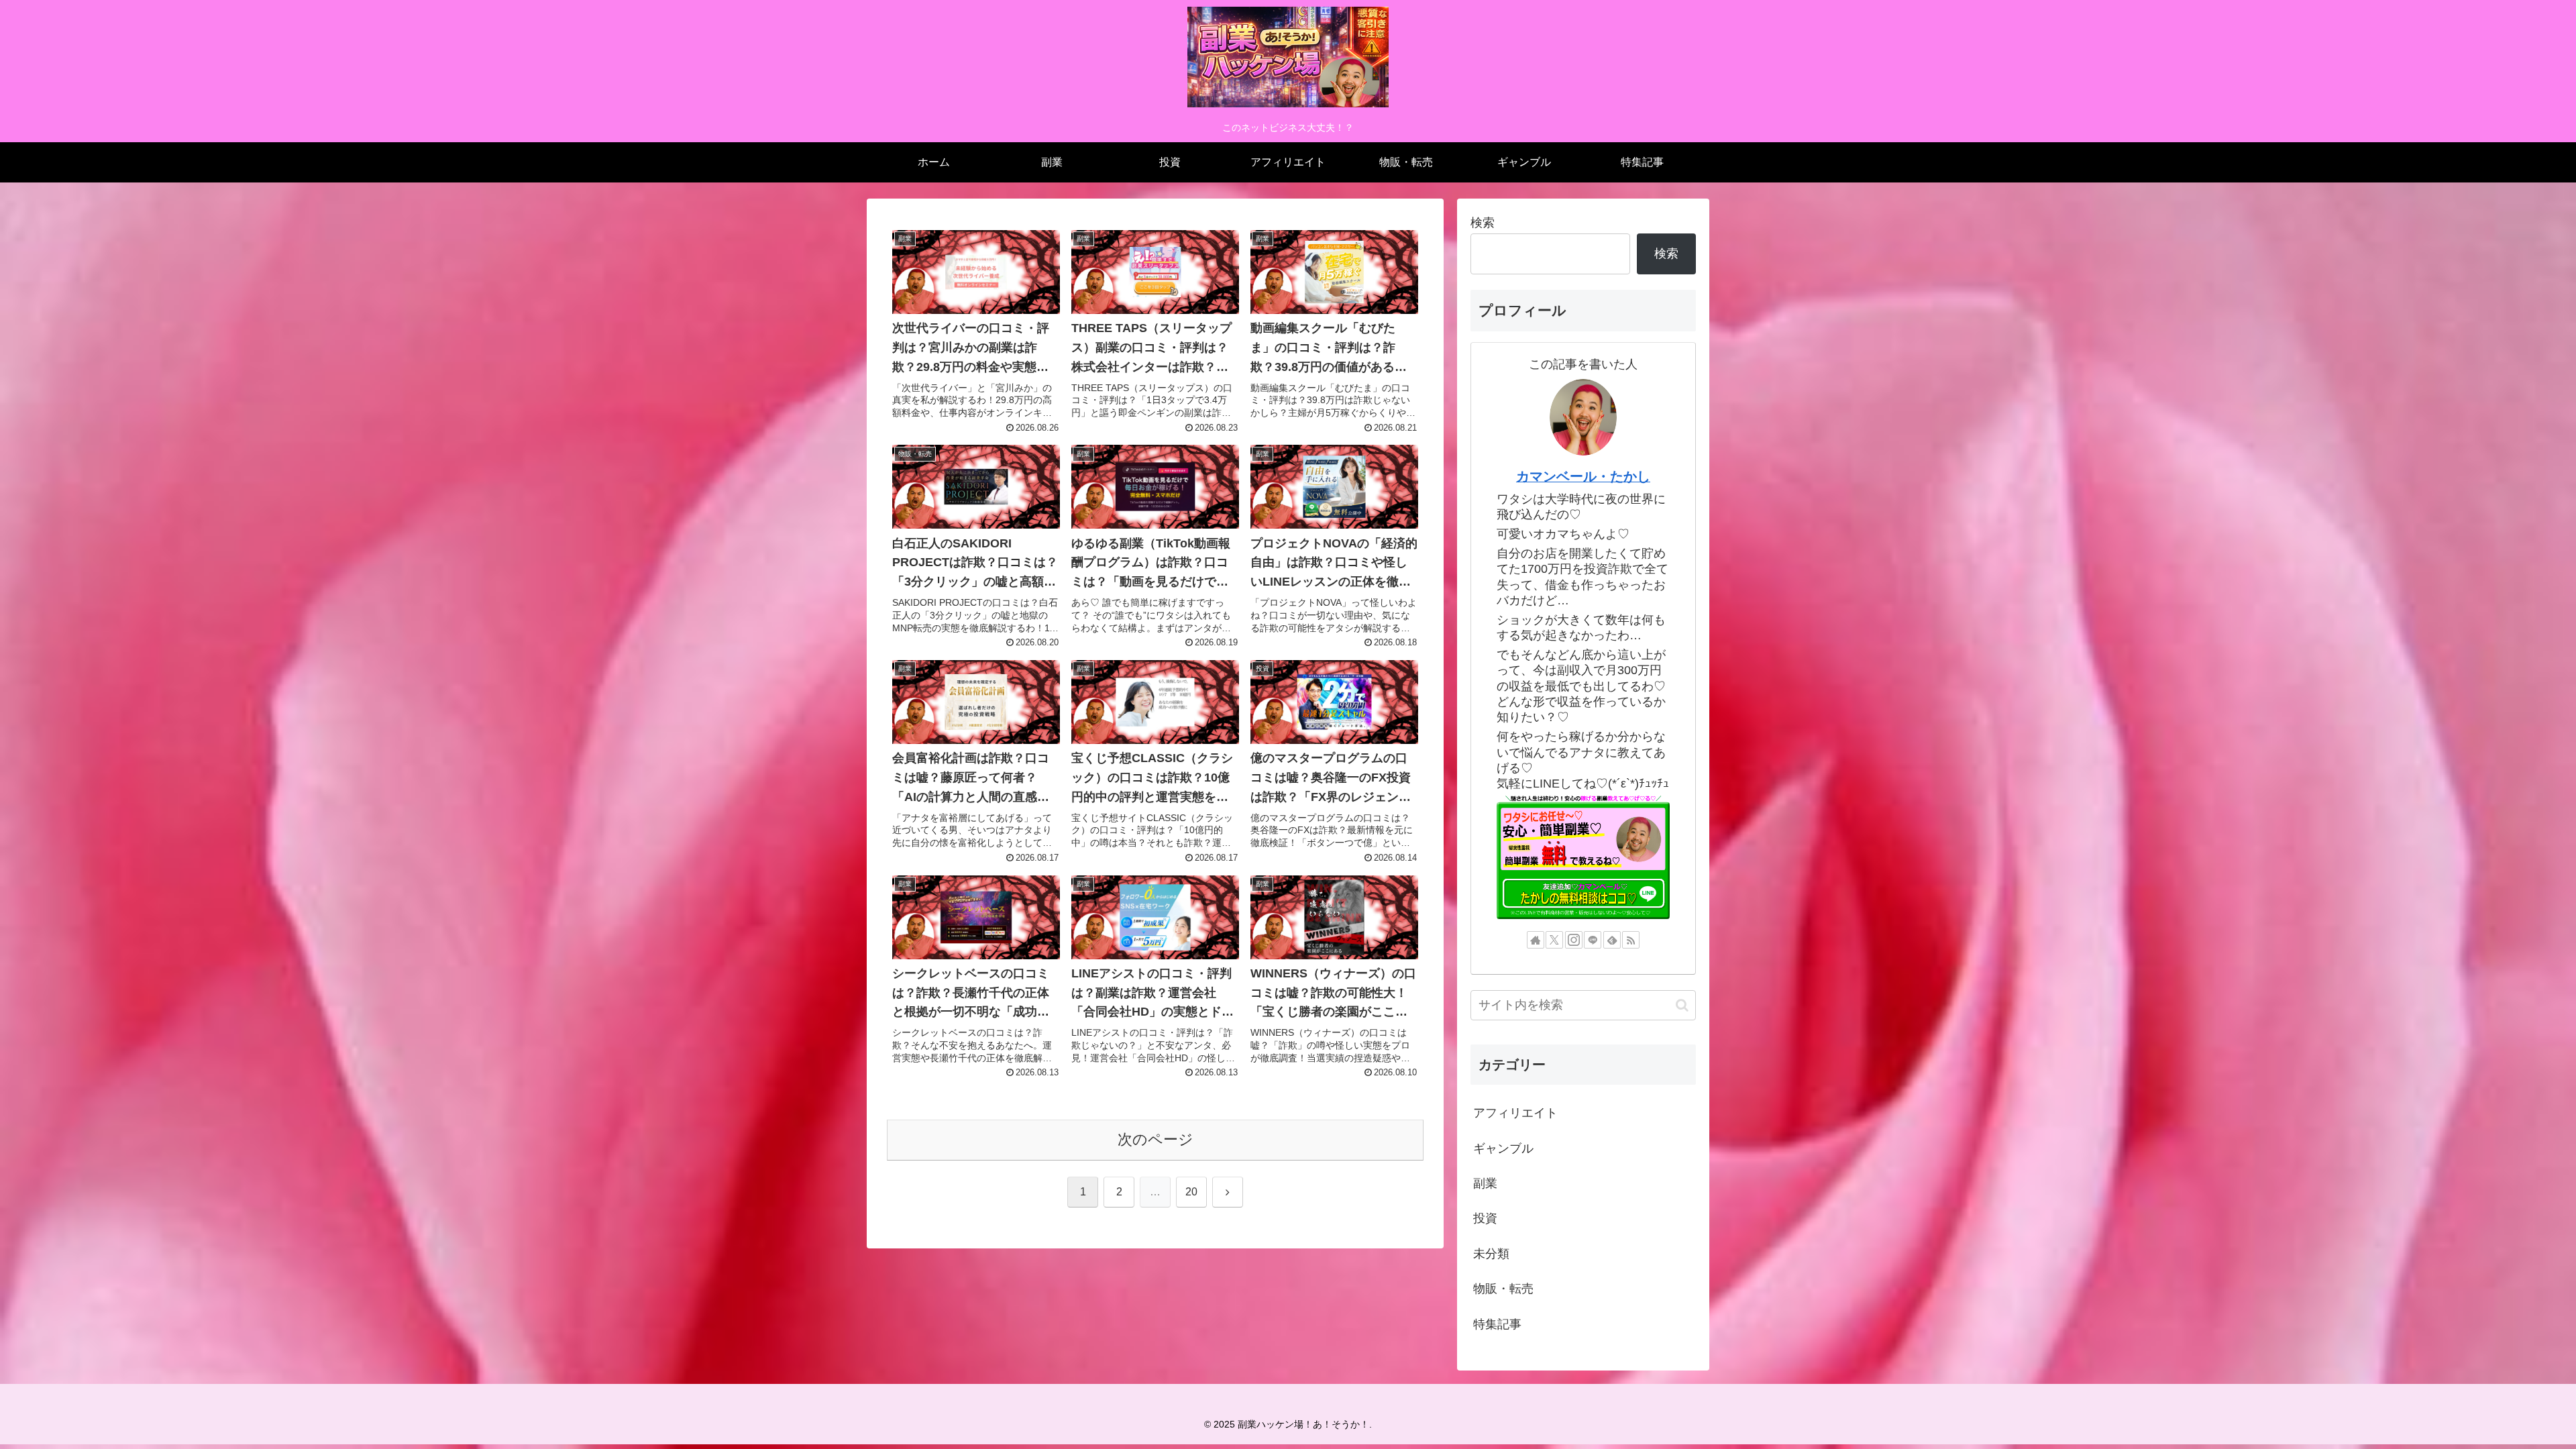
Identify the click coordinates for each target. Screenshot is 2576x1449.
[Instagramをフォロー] (1574, 940)
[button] (1682, 1005)
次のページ (1156, 1139)
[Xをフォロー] (1554, 940)
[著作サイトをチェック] (1536, 940)
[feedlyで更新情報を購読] (1612, 940)
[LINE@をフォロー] (1593, 940)
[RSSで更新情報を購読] (1631, 940)
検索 (1483, 223)
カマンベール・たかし (1583, 476)
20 (1191, 1192)
